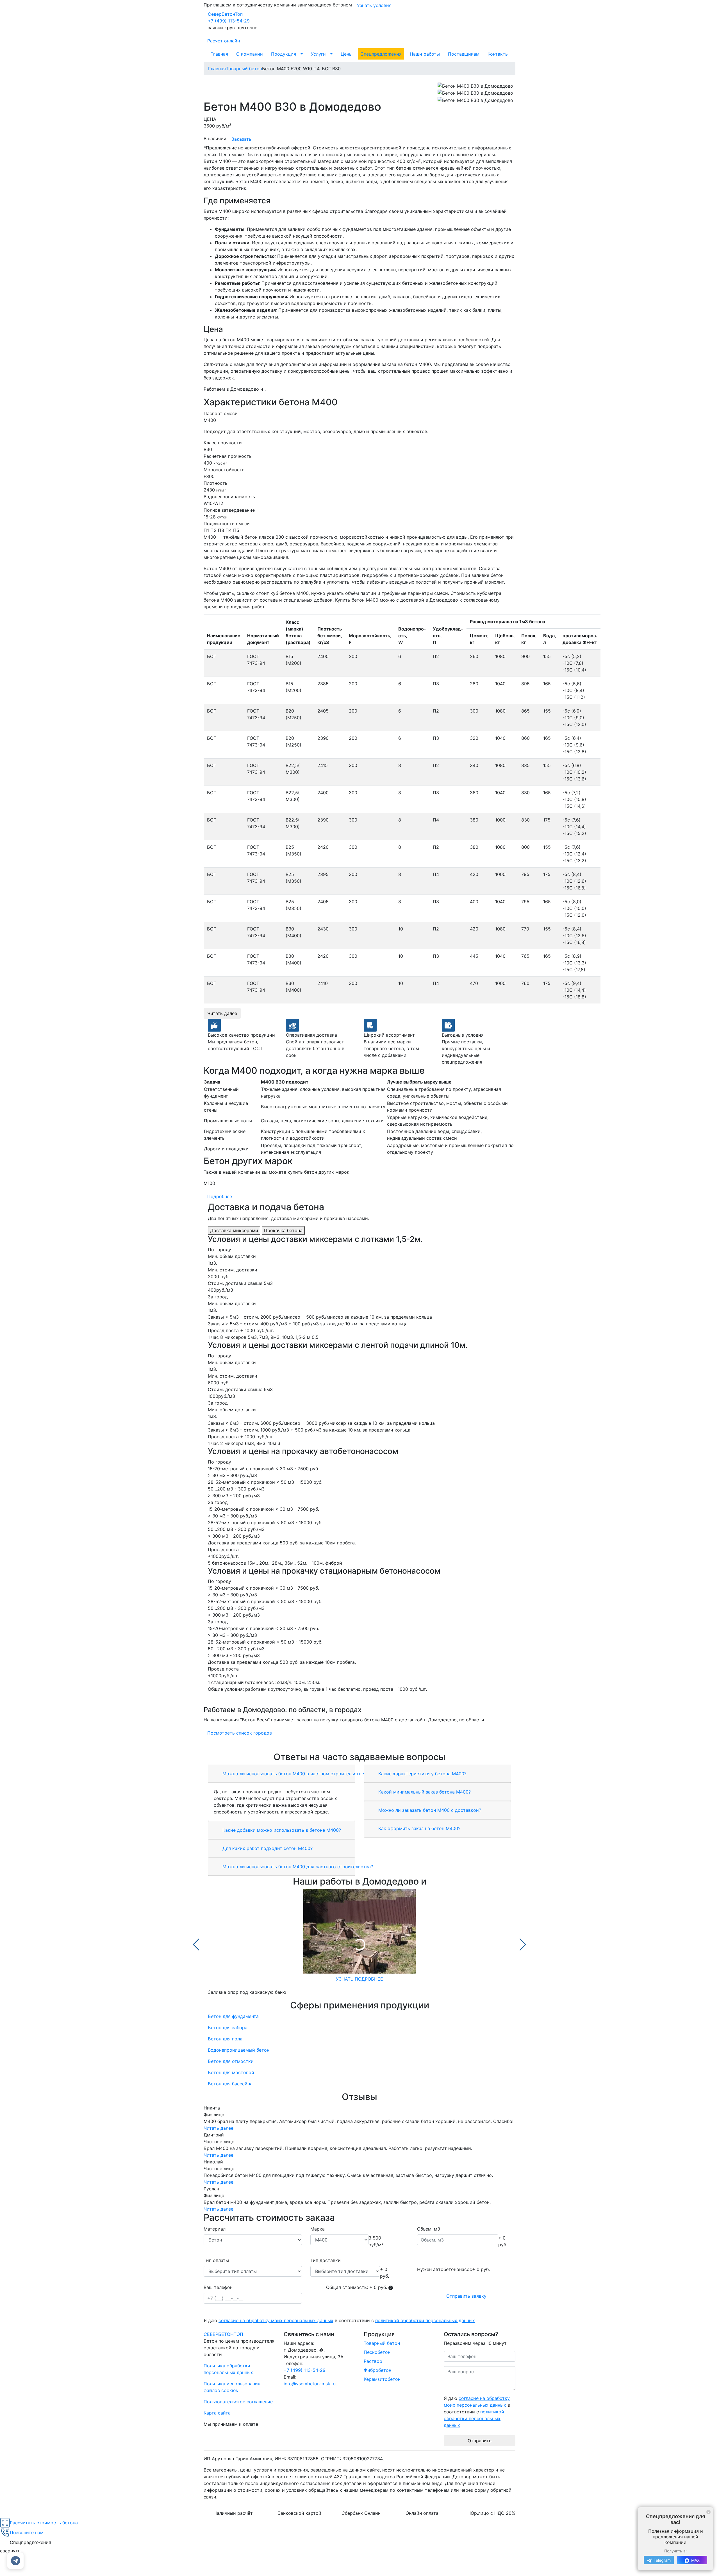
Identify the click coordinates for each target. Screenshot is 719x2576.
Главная (219, 54)
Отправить (480, 2441)
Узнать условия (374, 5)
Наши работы (425, 54)
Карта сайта (217, 2413)
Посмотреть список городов (240, 1733)
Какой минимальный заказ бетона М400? (424, 1792)
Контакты (498, 54)
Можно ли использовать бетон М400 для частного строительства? (297, 1867)
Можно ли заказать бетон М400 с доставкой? (429, 1810)
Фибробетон (377, 2370)
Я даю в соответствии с (339, 2320)
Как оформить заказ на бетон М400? (419, 1828)
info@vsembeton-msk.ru (310, 2384)
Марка (318, 2229)
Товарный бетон (382, 2343)
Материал (215, 2229)
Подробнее (220, 1196)
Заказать (241, 139)
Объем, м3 (429, 2229)
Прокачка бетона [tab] (283, 1230)
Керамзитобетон (382, 2379)
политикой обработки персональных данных (425, 2320)
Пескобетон (377, 2352)
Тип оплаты (216, 2260)
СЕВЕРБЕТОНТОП (223, 2334)
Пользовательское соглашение (238, 2402)
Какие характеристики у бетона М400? (422, 1774)
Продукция (284, 54)
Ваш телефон (218, 2287)
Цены (347, 54)
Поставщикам (464, 54)
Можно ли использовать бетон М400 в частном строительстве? (294, 1774)
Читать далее (222, 1013)
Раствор (373, 2361)
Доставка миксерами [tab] (234, 1230)
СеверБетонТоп (225, 14)
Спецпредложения (381, 54)
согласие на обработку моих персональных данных (276, 2320)
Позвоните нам (27, 2532)
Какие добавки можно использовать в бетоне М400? (281, 1830)
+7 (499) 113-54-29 (229, 21)
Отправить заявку (466, 2296)
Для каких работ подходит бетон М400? (267, 1848)
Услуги (318, 54)
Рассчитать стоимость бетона (44, 2523)
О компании (250, 54)
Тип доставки (326, 2260)
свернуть (10, 2551)
